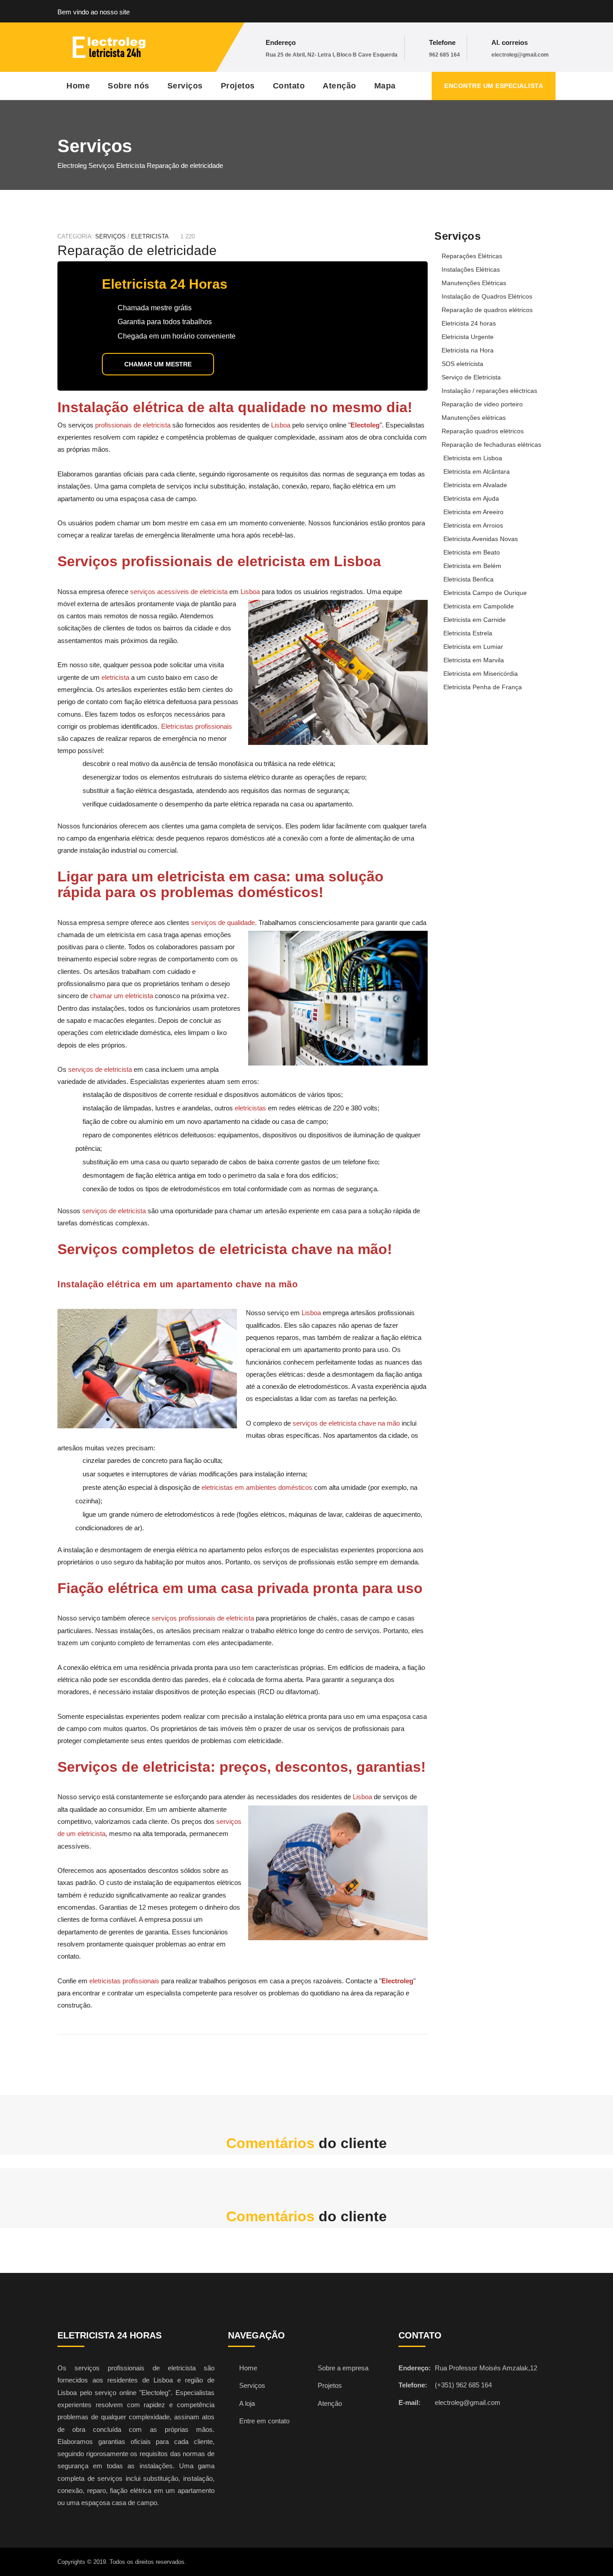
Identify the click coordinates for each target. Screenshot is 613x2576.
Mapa (385, 86)
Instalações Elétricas (471, 269)
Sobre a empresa (343, 2368)
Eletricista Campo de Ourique (485, 593)
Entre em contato (264, 2421)
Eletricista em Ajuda (471, 498)
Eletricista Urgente (468, 337)
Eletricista (150, 236)
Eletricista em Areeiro (473, 512)
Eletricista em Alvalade (475, 485)
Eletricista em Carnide (475, 620)
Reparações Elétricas (472, 256)
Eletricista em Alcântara (477, 471)
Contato (289, 86)
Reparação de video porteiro (482, 404)
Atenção (339, 86)
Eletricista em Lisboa (473, 458)
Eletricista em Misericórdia (481, 674)
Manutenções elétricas (474, 418)
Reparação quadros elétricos (483, 431)
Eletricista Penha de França (483, 687)
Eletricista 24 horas (469, 323)
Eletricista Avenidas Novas (481, 539)
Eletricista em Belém (472, 566)
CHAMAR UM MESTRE (158, 364)
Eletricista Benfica (469, 579)
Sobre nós (129, 86)
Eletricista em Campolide (479, 606)
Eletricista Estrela (468, 633)
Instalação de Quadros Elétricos (487, 296)
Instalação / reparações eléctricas (489, 391)
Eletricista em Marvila (474, 660)
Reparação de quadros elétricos (487, 310)
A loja (247, 2403)
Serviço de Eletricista (471, 377)
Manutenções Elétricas (474, 283)
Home (78, 86)
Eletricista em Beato (472, 552)
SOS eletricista (462, 364)
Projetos (238, 86)
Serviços (185, 86)
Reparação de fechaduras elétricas (491, 445)
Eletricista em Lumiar (473, 647)
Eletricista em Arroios (473, 525)
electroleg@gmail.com (520, 55)
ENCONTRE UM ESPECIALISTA (494, 86)
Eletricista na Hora (468, 350)
